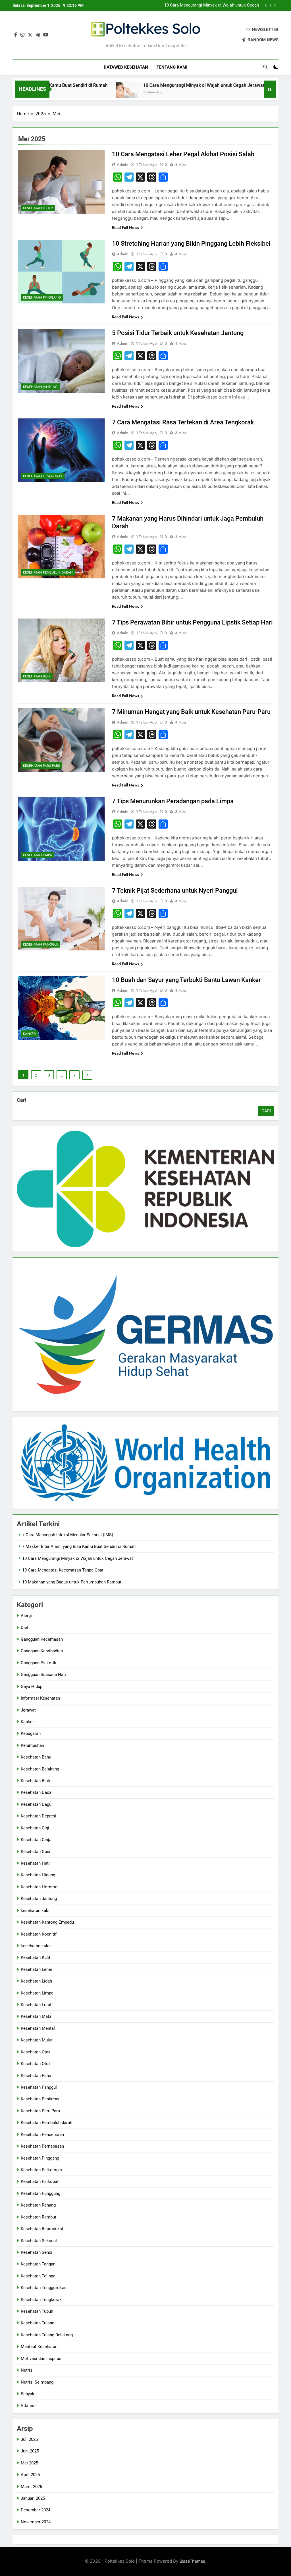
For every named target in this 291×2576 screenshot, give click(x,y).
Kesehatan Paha (36, 2076)
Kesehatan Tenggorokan (44, 2288)
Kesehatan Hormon (39, 1887)
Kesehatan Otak (36, 2052)
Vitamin (28, 2406)
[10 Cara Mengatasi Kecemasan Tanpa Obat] (231, 93)
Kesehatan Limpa (38, 855)
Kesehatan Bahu (36, 1757)
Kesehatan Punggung (40, 2193)
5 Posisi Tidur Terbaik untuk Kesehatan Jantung (178, 333)
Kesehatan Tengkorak (43, 476)
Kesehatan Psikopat (40, 2181)
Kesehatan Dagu (36, 1804)
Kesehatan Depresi (39, 1816)
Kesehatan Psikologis (41, 2170)
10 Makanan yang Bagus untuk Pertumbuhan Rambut (72, 1582)
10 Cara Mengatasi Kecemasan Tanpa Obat (218, 5)
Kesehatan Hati (35, 1863)
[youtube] (46, 35)
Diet (25, 1628)
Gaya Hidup (32, 1686)
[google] (38, 35)
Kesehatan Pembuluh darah (48, 572)
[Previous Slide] (266, 5)
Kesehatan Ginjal (37, 1840)
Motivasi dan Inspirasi (42, 2359)
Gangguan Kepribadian (42, 1651)
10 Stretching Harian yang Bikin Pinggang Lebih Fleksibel (191, 244)
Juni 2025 (30, 2451)
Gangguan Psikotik (39, 1663)
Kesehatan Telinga (38, 2276)
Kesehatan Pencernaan (42, 2135)
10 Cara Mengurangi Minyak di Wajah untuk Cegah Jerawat (151, 85)
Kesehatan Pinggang (42, 297)
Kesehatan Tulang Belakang (47, 2335)
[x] (30, 35)
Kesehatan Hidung (38, 1875)
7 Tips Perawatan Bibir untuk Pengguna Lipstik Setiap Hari (192, 622)
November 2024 (36, 2522)
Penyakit (29, 2394)
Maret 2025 (31, 2487)
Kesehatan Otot (35, 2064)
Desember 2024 (36, 2510)
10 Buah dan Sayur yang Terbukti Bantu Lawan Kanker (186, 980)
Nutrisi (27, 2370)
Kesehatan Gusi (36, 1852)
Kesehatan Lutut (36, 2005)
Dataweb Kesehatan (126, 67)
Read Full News (125, 227)
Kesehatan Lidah (36, 1981)
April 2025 (30, 2475)
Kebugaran (31, 1733)
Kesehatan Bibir (37, 676)
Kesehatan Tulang (38, 2323)
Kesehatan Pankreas (40, 2099)
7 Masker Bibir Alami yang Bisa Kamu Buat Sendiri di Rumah (79, 1546)
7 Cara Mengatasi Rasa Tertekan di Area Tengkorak (183, 422)
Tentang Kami (172, 67)
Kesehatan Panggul (41, 944)
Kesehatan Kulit (36, 1957)
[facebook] (16, 35)
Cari (22, 1100)
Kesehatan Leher (38, 208)
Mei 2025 (29, 2463)
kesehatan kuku (36, 1946)
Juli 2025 (29, 2439)
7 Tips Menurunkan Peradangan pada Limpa (173, 801)
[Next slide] (275, 5)
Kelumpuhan (32, 1745)
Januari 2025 (33, 2498)
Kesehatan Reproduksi (42, 2229)
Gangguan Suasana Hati (43, 1675)
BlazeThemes (192, 2561)
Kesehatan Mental (38, 2028)
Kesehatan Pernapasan (42, 2146)
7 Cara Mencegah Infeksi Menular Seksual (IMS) (68, 1535)
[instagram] (22, 35)
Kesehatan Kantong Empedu (47, 1922)
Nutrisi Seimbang (37, 2382)
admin (123, 165)
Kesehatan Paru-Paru (42, 766)
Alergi (26, 1616)
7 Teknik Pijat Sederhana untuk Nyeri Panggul (175, 890)
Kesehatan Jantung (40, 387)
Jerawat (28, 1710)
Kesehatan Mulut (37, 2040)
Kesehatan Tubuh (37, 2311)
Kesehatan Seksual (39, 2241)
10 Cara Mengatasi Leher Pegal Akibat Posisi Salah (183, 154)
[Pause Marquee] (270, 89)
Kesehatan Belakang (40, 1769)
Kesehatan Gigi (35, 1828)
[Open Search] (265, 67)
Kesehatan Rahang (38, 2205)
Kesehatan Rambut (39, 2217)
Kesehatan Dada (36, 1792)
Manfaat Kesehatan (39, 2347)
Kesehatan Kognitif (39, 1934)
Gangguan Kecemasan (42, 1639)
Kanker (29, 1034)
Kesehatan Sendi (37, 2252)
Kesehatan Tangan (38, 2264)
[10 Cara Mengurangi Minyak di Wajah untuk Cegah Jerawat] (74, 93)
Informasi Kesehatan (40, 1698)
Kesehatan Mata (36, 2016)
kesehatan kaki (35, 1911)
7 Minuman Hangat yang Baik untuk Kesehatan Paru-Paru (191, 712)
